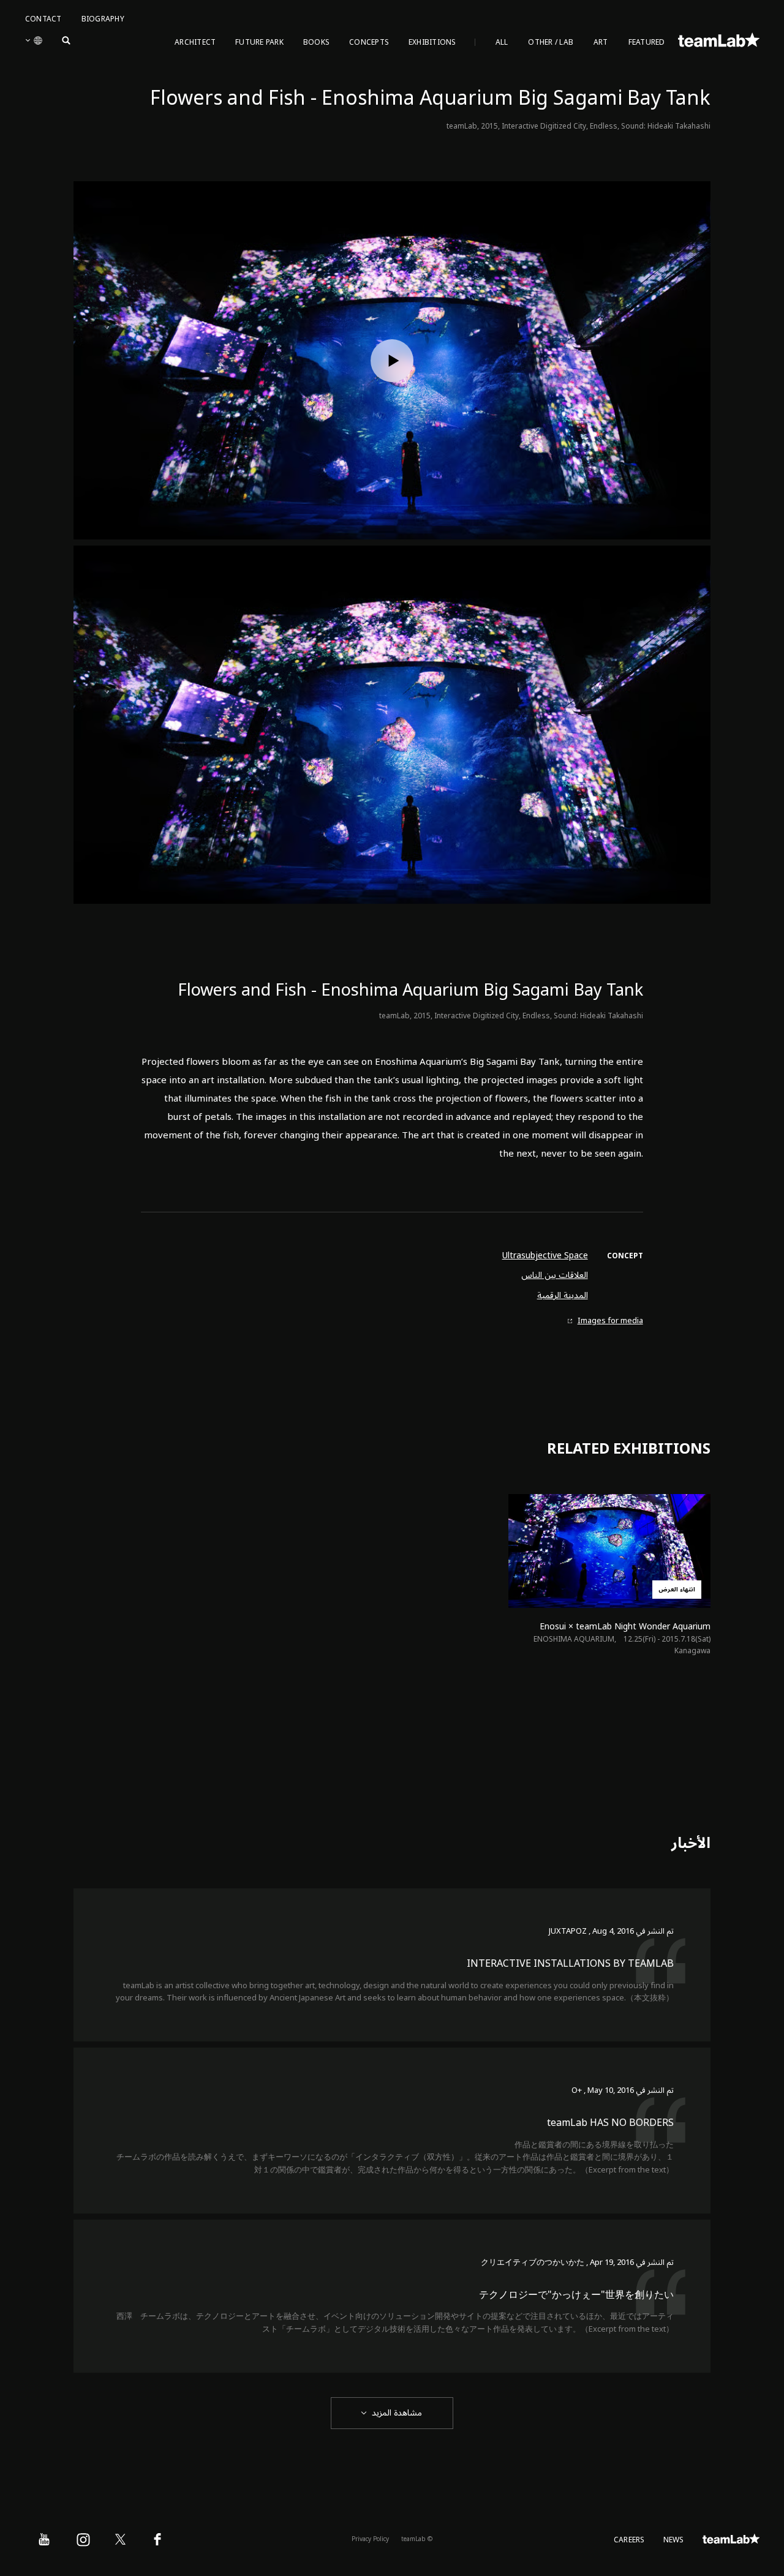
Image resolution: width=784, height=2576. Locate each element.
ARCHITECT (195, 43)
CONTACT (43, 19)
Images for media (610, 1321)
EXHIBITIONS (432, 43)
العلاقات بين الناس (554, 1275)
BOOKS (316, 43)
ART (601, 43)
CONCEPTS (369, 43)
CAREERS (629, 2540)
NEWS (674, 2540)
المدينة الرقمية (562, 1296)
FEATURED (647, 43)
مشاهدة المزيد (397, 2413)
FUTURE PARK (259, 43)
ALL (502, 43)
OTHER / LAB (551, 43)
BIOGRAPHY (103, 19)
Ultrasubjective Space (545, 1256)
